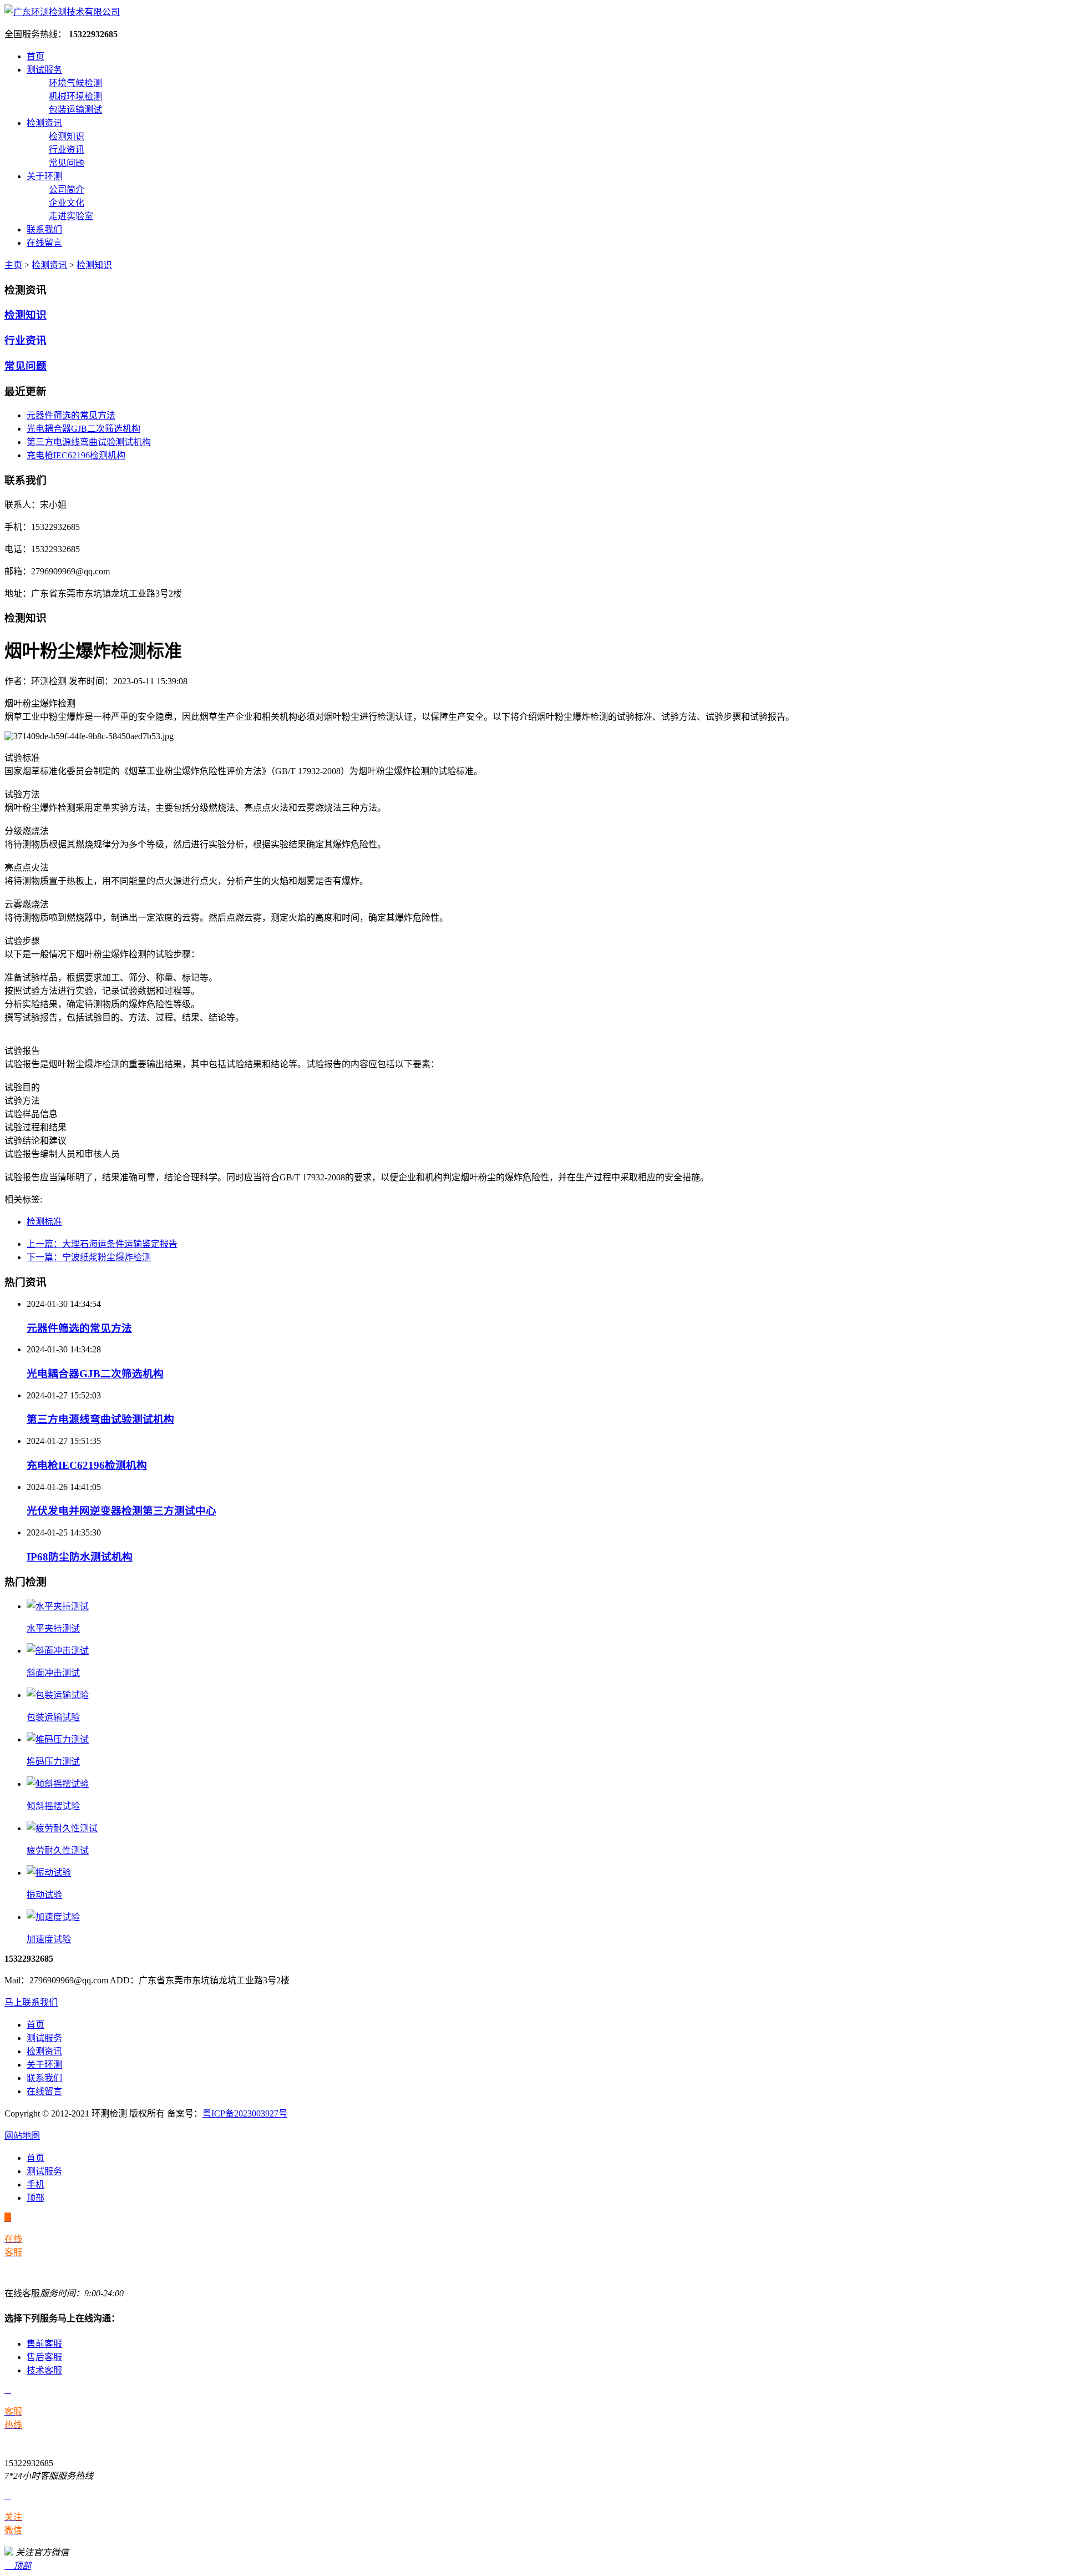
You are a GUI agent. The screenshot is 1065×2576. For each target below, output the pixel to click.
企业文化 (67, 203)
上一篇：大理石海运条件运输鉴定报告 (102, 1244)
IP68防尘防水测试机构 (80, 1557)
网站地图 (22, 2136)
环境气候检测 (75, 83)
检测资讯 (44, 123)
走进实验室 (71, 216)
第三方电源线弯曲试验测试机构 (89, 442)
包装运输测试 (75, 110)
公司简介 (67, 190)
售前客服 (44, 2344)
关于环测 (44, 176)
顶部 (35, 2198)
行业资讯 (67, 150)
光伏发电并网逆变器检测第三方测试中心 (121, 1511)
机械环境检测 (75, 96)
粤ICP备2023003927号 (245, 2113)
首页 (35, 56)
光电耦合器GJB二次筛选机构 (83, 429)
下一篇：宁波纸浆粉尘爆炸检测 (89, 1257)
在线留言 (44, 243)
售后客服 (44, 2357)
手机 (35, 2184)
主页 (13, 265)
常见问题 (67, 163)
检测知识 (67, 136)
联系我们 (44, 229)
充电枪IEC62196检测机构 (76, 455)
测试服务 (44, 70)
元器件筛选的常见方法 (71, 415)
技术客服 (44, 2370)
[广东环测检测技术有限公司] (62, 12)
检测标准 (44, 1222)
